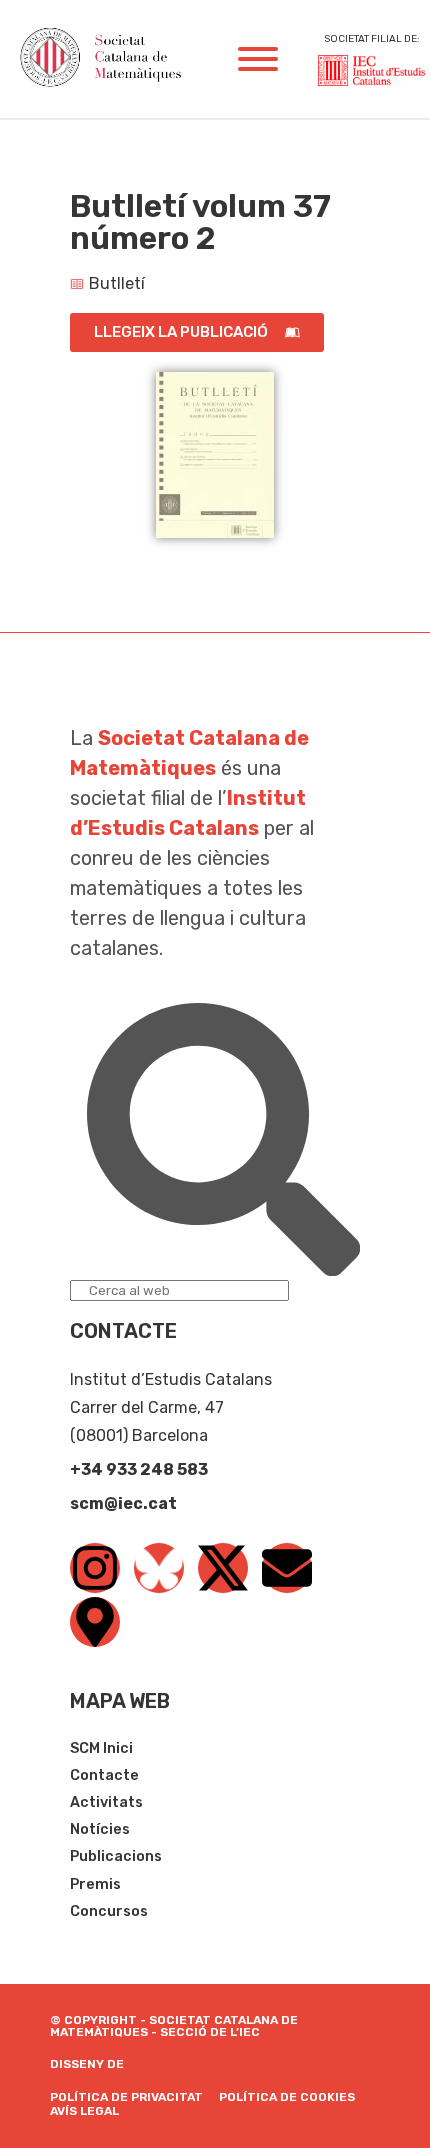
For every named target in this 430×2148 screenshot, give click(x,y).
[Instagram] (95, 1568)
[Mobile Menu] (258, 59)
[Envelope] (287, 1568)
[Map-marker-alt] (95, 1622)
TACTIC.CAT (165, 2064)
